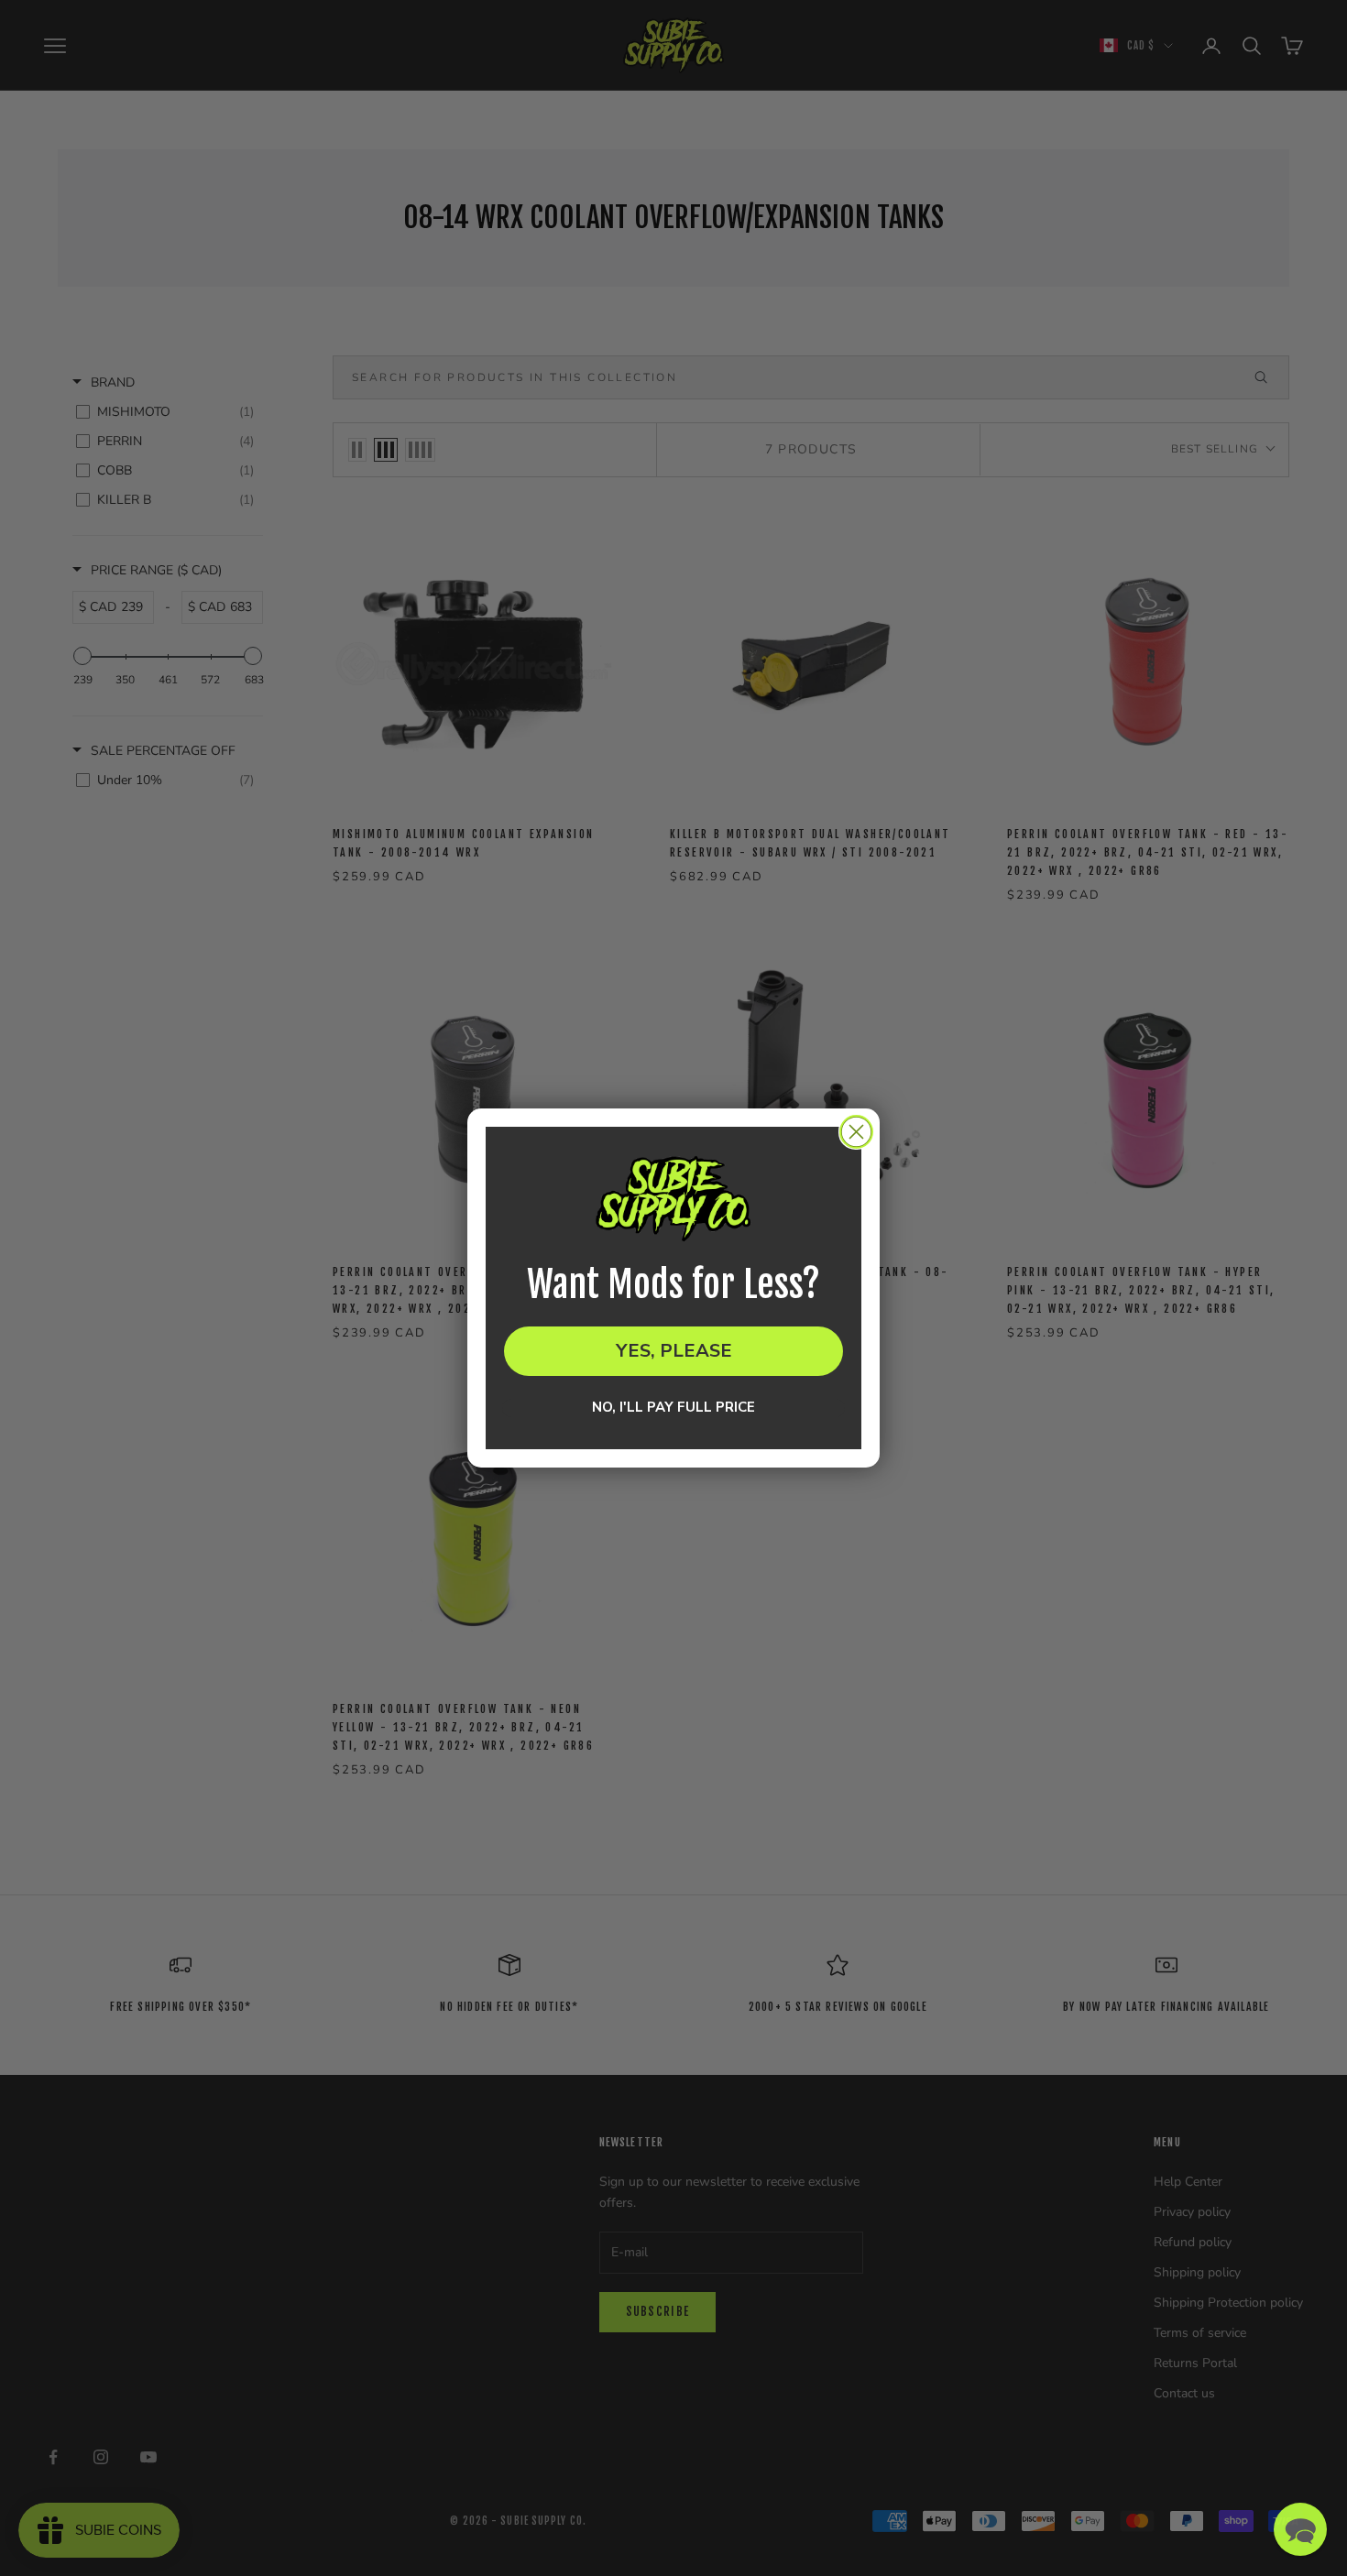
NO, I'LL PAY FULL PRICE (673, 1408)
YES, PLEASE (674, 1351)
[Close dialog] (856, 1132)
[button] (1300, 2529)
